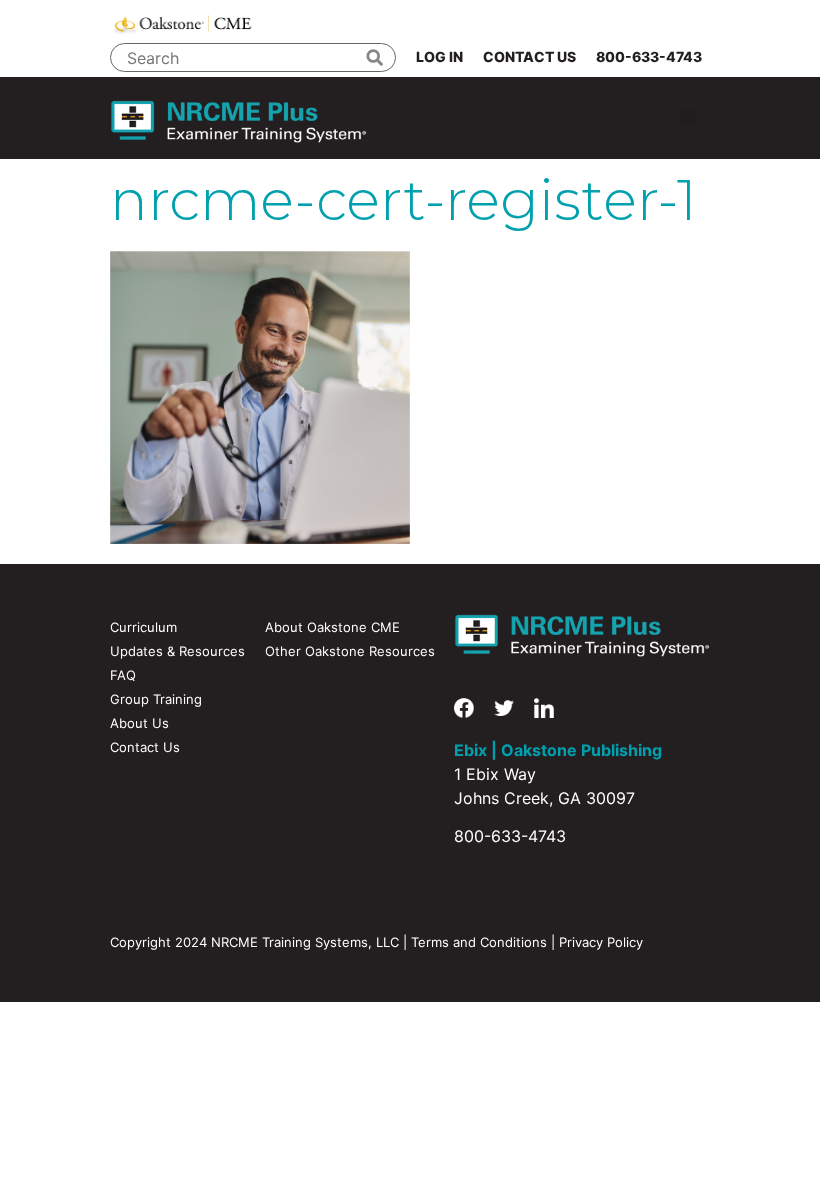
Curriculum (143, 627)
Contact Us (529, 56)
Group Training (156, 699)
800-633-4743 (649, 56)
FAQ (123, 675)
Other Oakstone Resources (350, 651)
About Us (139, 723)
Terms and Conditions (479, 942)
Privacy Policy (601, 942)
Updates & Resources (177, 651)
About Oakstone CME (332, 627)
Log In (439, 56)
